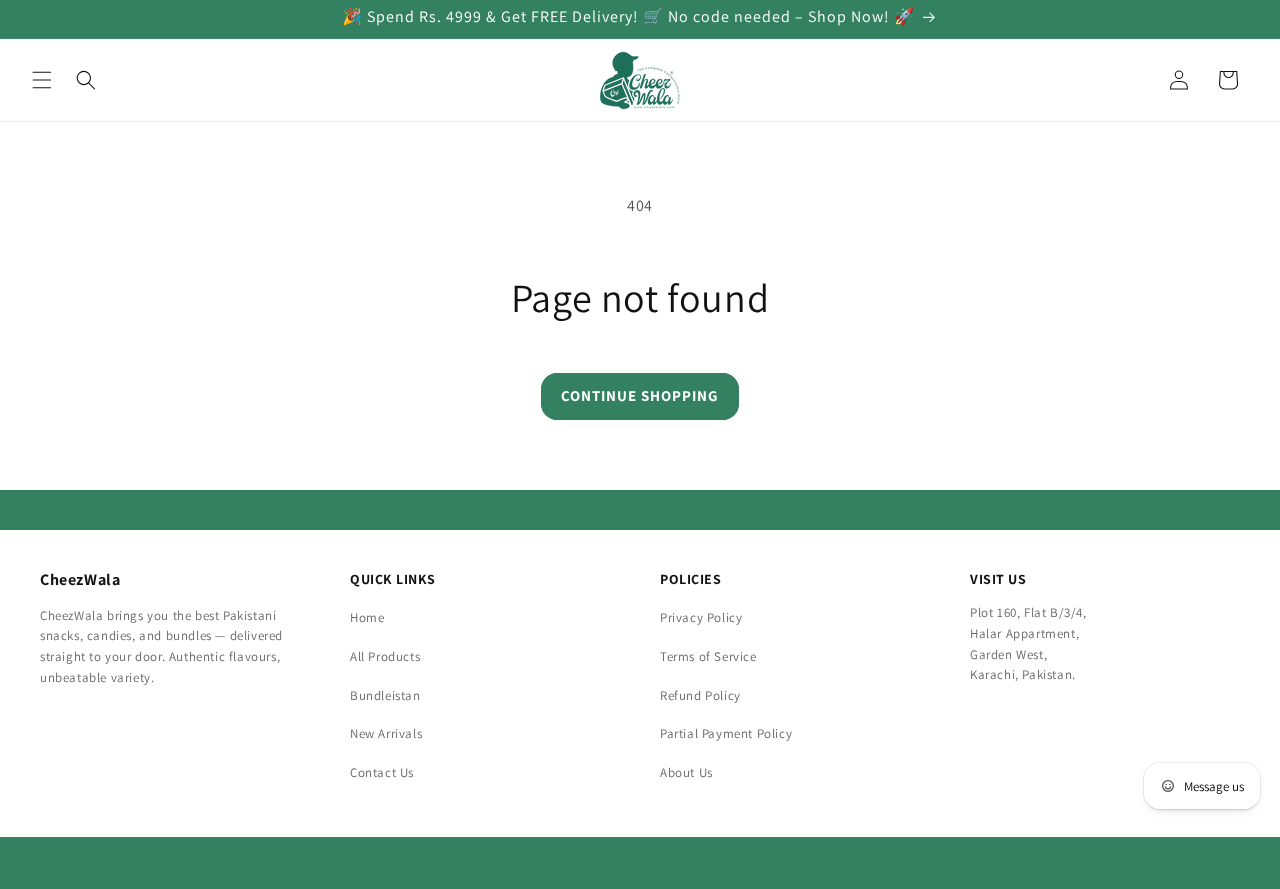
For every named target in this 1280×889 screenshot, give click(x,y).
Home (367, 617)
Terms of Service (708, 656)
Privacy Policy (701, 617)
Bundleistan (385, 695)
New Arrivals (386, 733)
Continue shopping (640, 395)
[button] (42, 80)
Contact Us (382, 772)
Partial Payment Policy (726, 733)
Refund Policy (700, 695)
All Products (385, 656)
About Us (686, 772)
